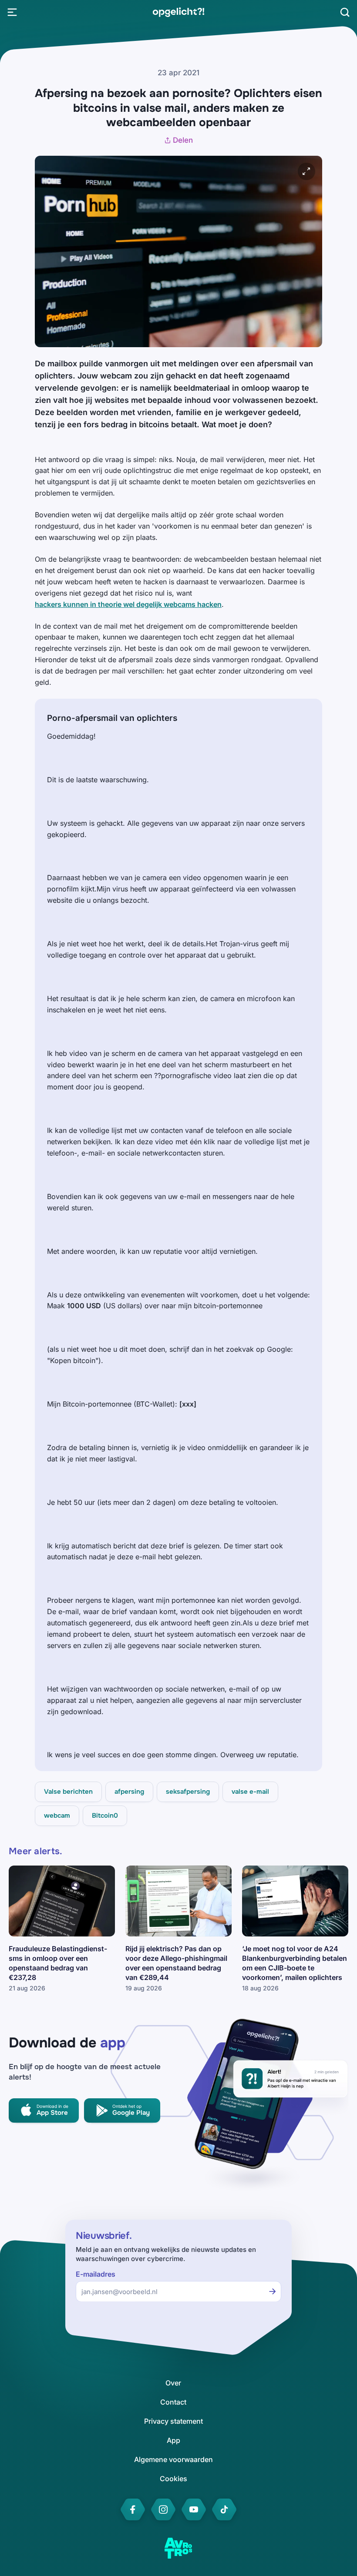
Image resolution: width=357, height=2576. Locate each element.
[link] (178, 12)
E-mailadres (96, 2274)
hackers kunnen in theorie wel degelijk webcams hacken (128, 604)
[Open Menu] (12, 12)
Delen (183, 140)
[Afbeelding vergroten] (306, 171)
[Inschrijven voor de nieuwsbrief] (273, 2291)
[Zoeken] (345, 12)
